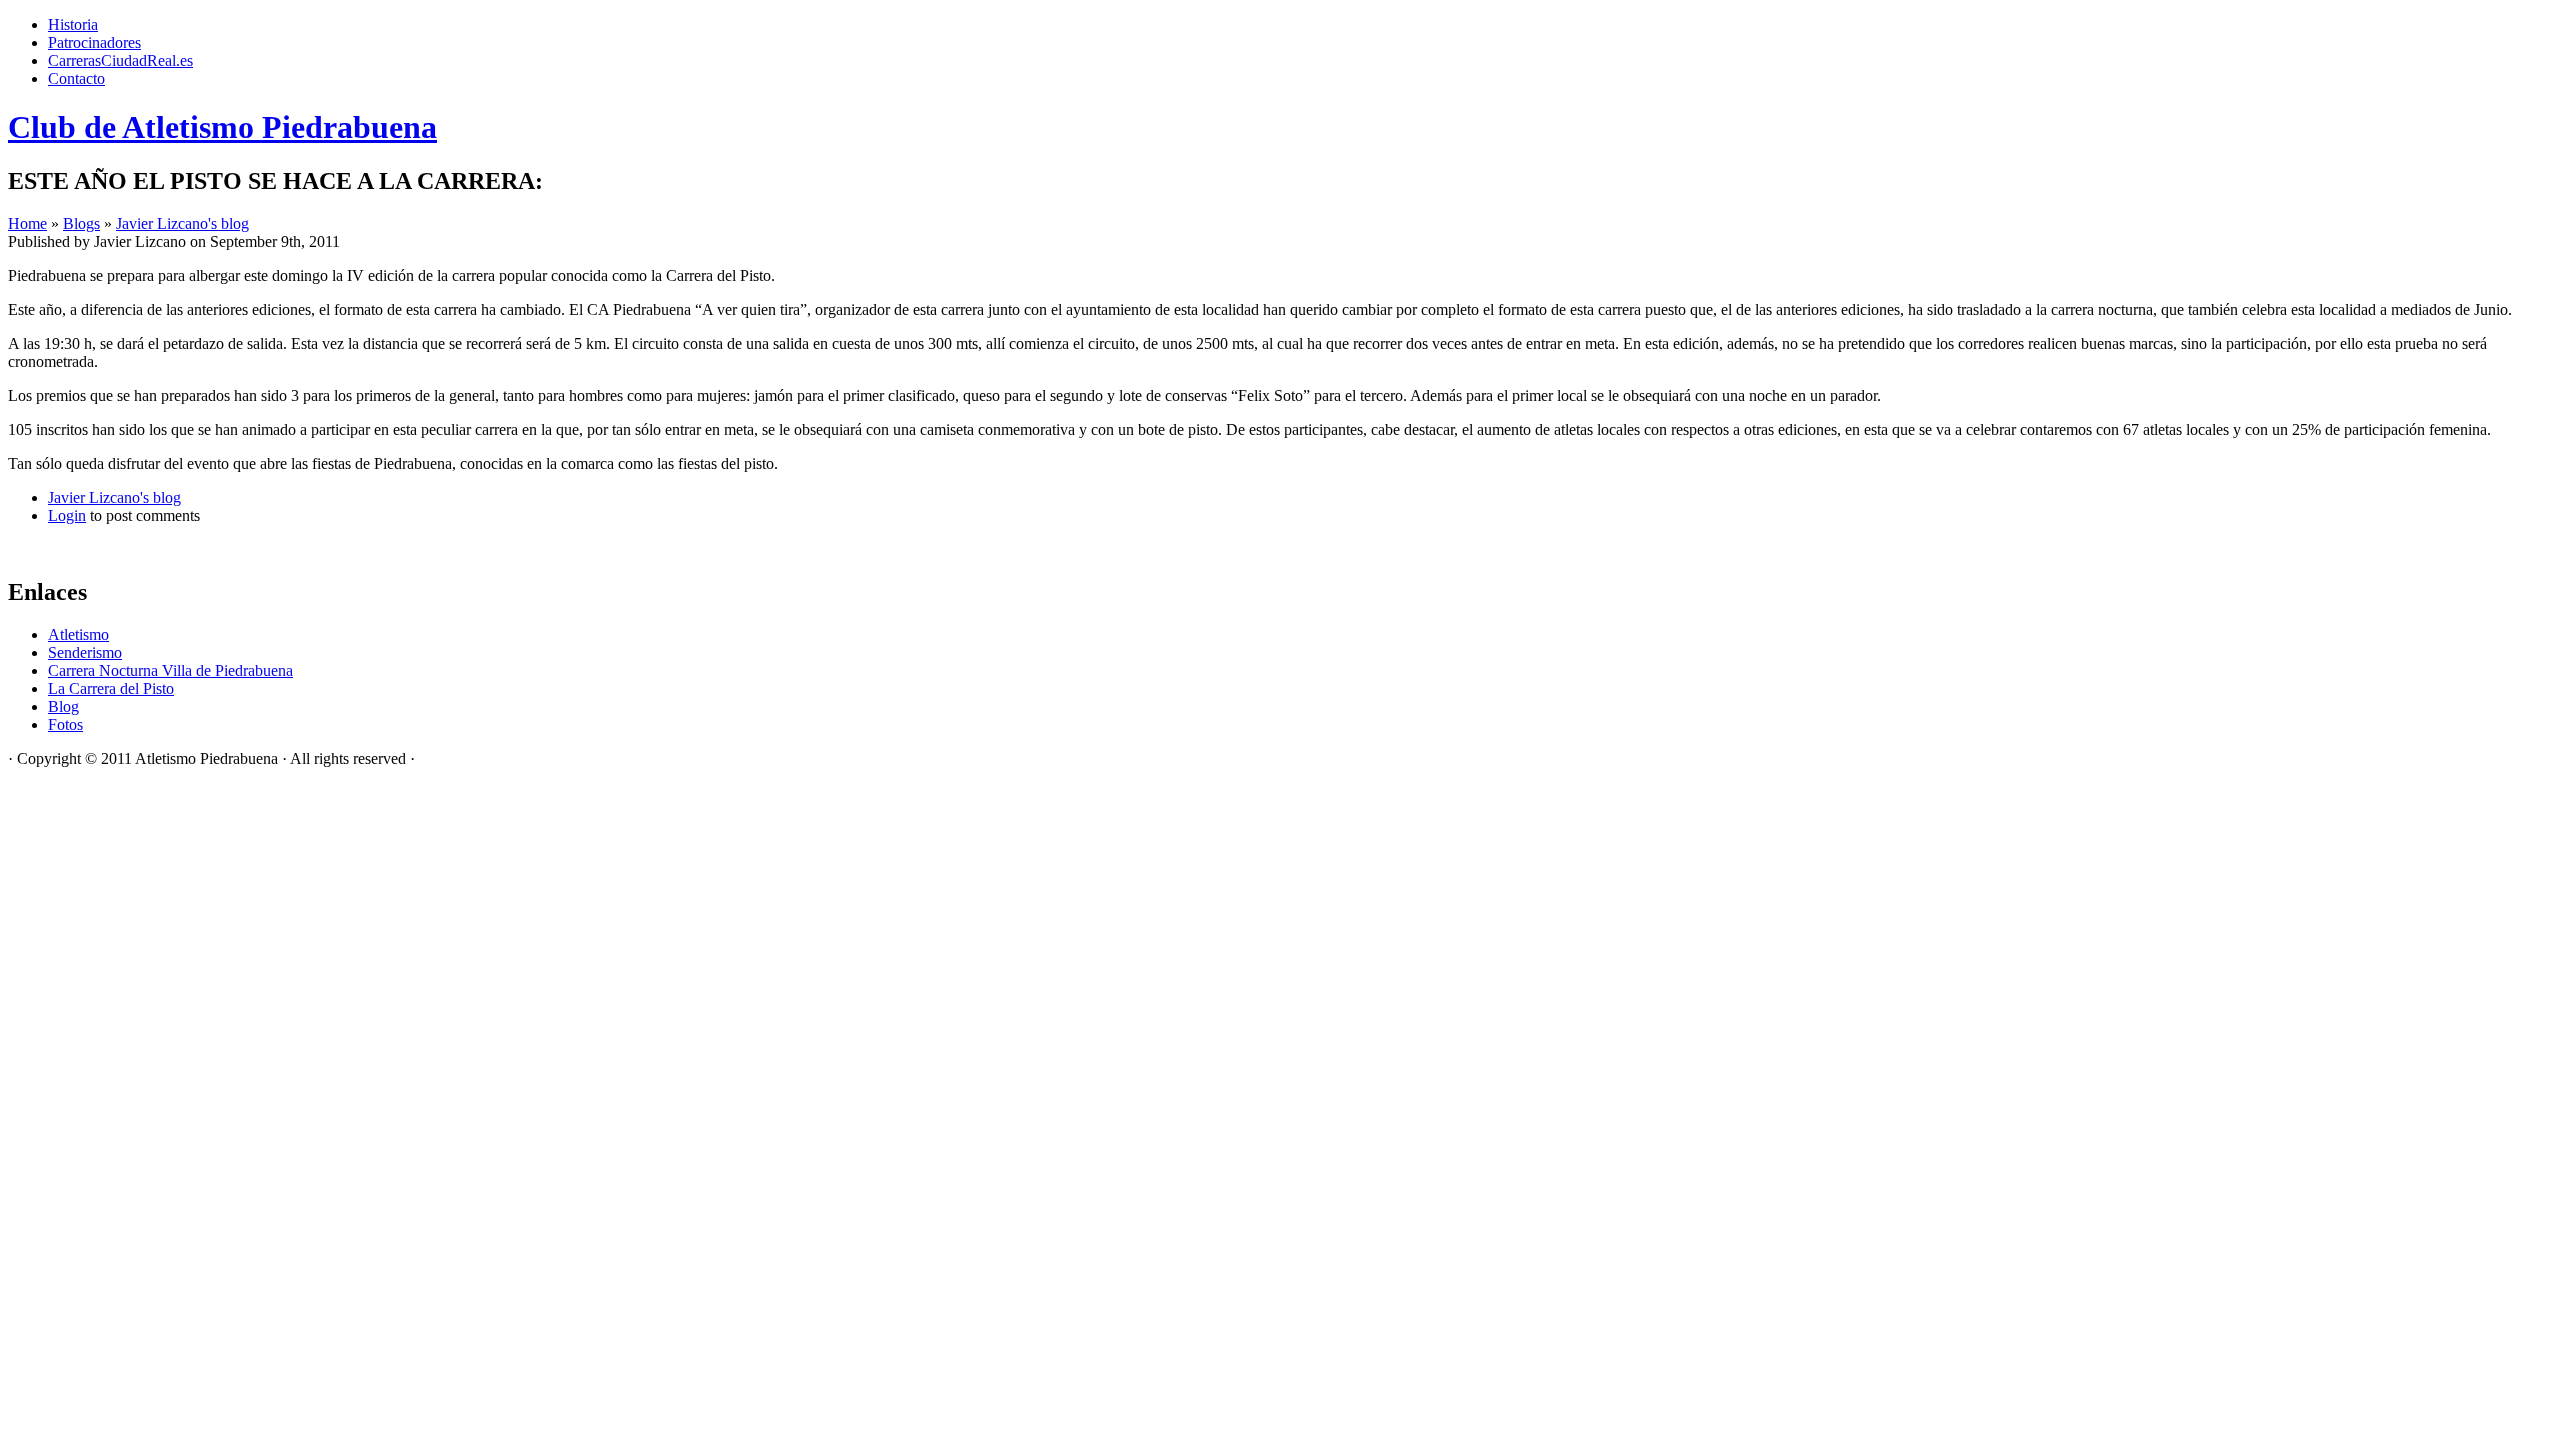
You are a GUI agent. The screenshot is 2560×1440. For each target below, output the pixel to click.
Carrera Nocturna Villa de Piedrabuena (170, 670)
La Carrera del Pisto (111, 688)
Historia (73, 24)
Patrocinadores (94, 42)
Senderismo (85, 652)
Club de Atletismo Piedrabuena (222, 127)
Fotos (65, 724)
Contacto (76, 78)
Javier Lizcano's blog (182, 223)
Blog (63, 706)
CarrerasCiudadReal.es (120, 60)
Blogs (81, 223)
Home (27, 223)
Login (67, 515)
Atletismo (78, 634)
